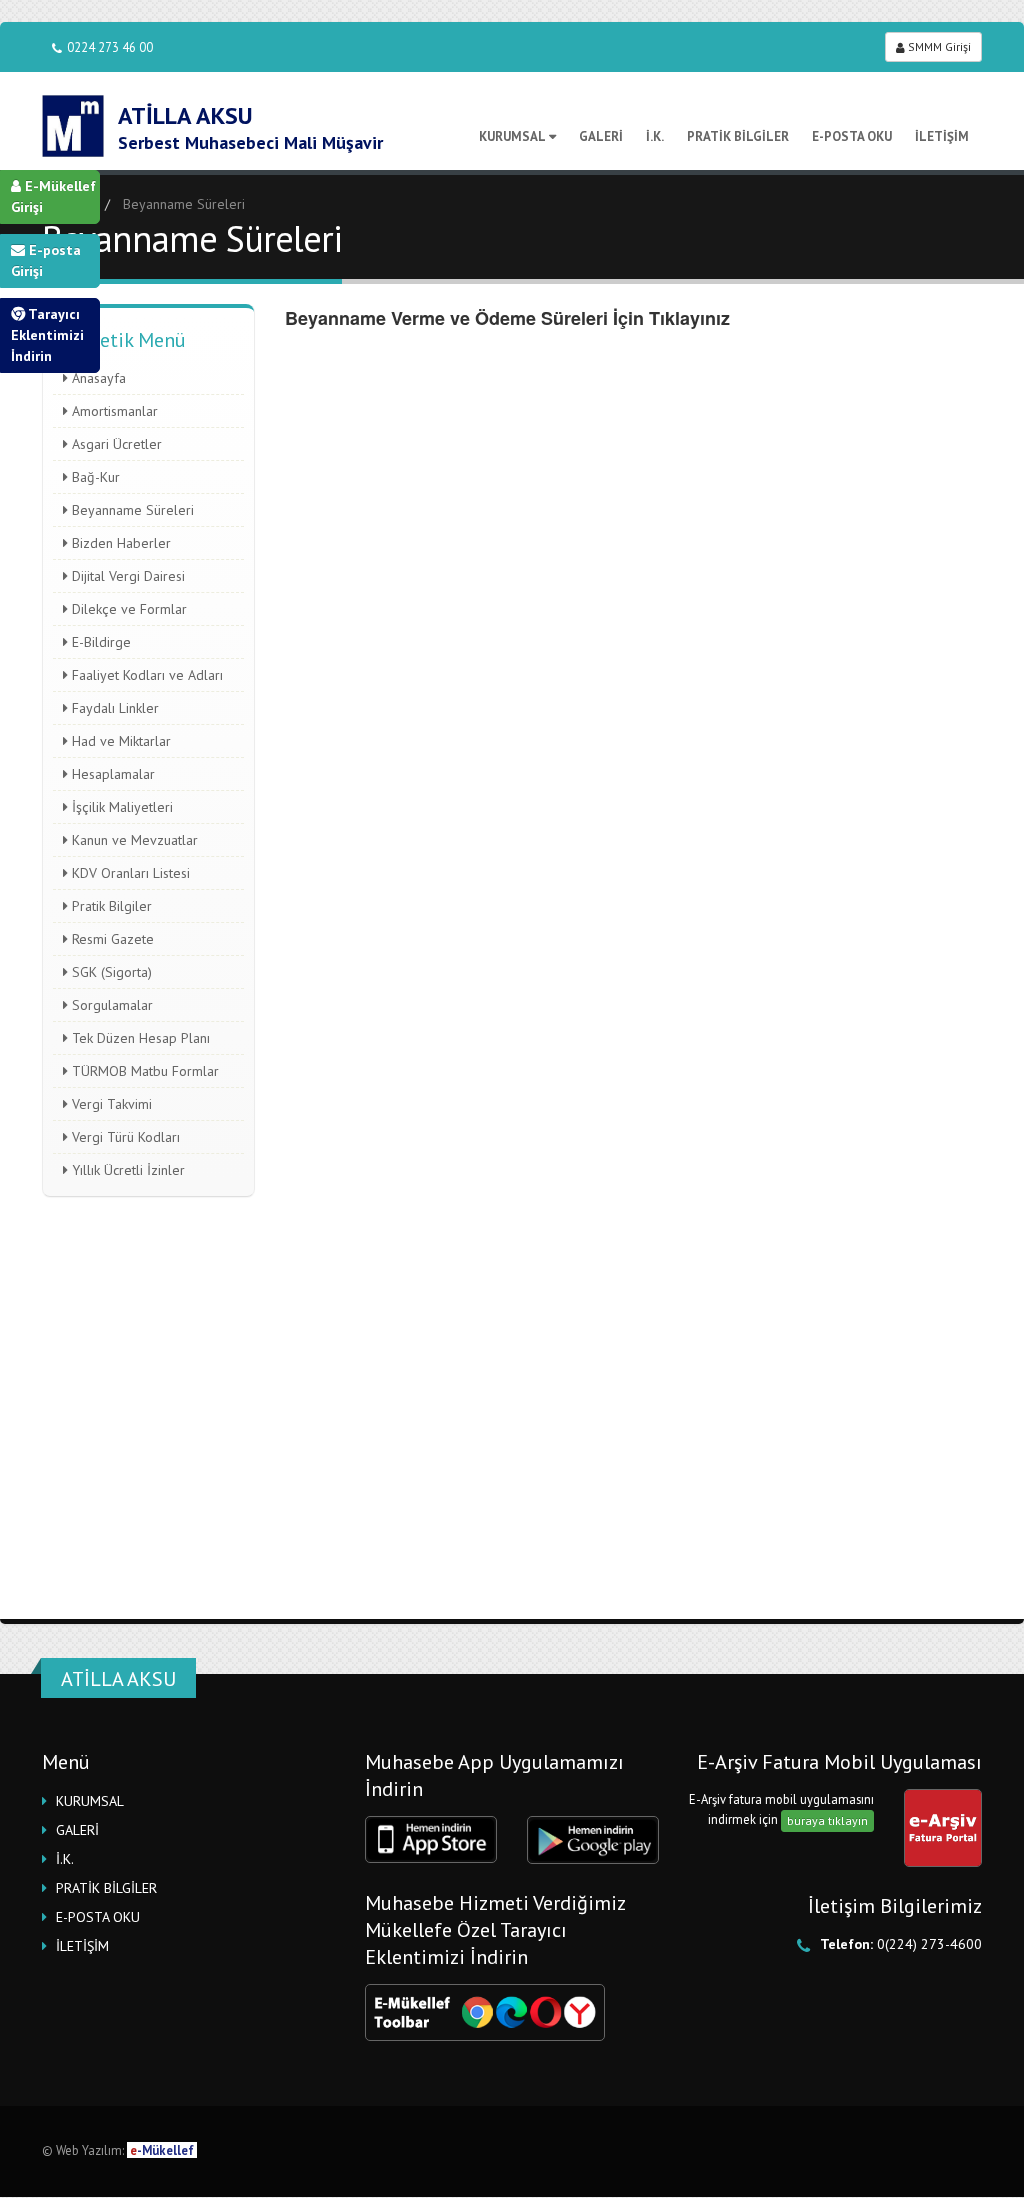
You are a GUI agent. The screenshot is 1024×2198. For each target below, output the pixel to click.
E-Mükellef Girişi (53, 196)
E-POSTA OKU (852, 136)
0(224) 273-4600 (929, 1944)
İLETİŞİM (942, 136)
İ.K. (655, 136)
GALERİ (601, 136)
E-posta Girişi (46, 260)
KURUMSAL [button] (90, 1801)
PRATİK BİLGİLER (738, 136)
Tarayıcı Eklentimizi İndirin (47, 335)
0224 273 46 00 (110, 47)
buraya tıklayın (827, 1820)
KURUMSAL (512, 136)
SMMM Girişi (938, 46)
